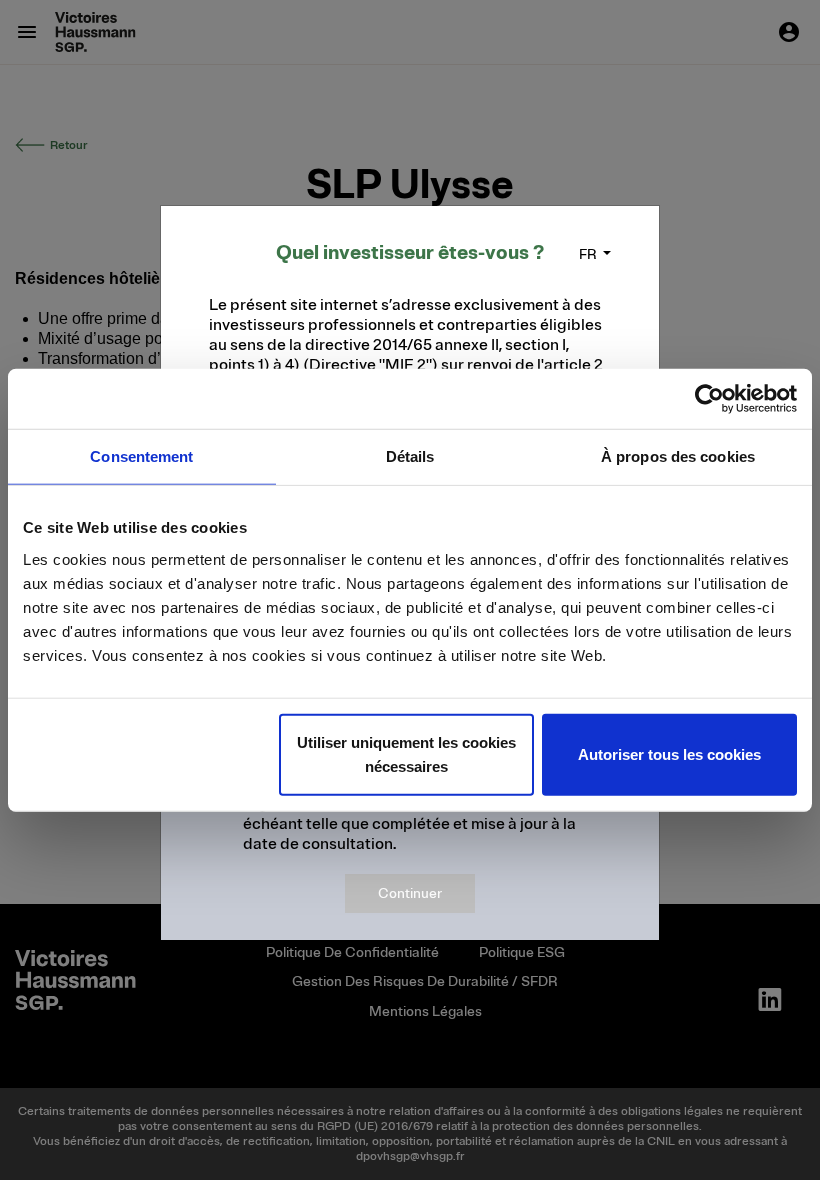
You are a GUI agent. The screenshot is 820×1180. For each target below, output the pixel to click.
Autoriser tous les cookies (669, 753)
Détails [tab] (410, 456)
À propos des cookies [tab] (678, 456)
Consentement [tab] (141, 456)
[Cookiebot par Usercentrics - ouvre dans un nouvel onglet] (709, 399)
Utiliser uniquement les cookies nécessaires (406, 753)
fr (588, 254)
